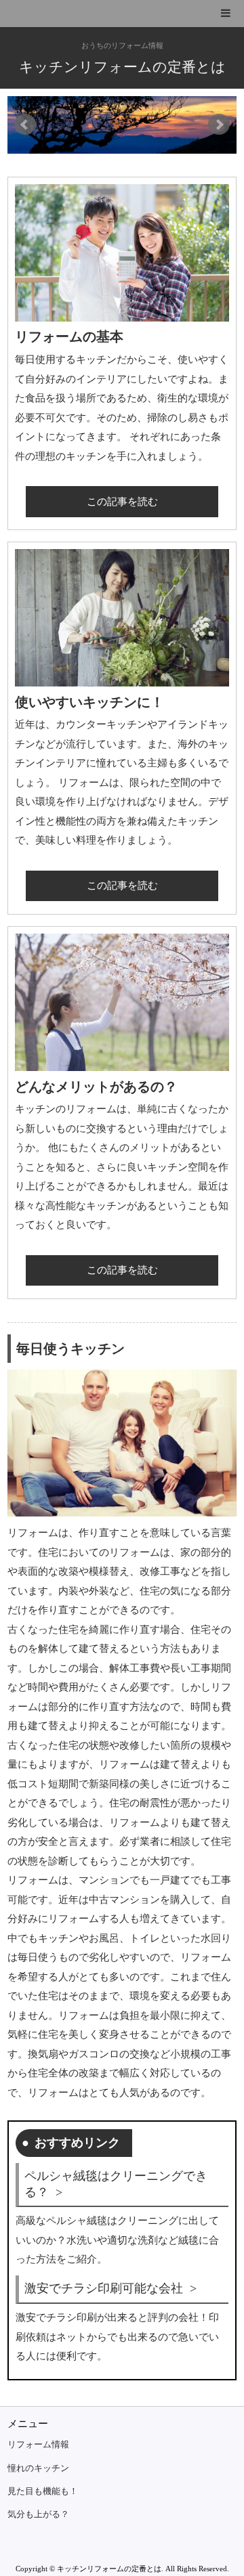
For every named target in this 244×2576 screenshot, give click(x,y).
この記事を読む (122, 502)
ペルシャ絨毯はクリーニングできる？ (116, 2184)
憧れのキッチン (38, 2468)
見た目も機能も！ (43, 2491)
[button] (122, 14)
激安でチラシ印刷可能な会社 (104, 2288)
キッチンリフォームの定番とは (122, 67)
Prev (25, 125)
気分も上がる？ (38, 2514)
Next (219, 125)
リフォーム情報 (38, 2445)
